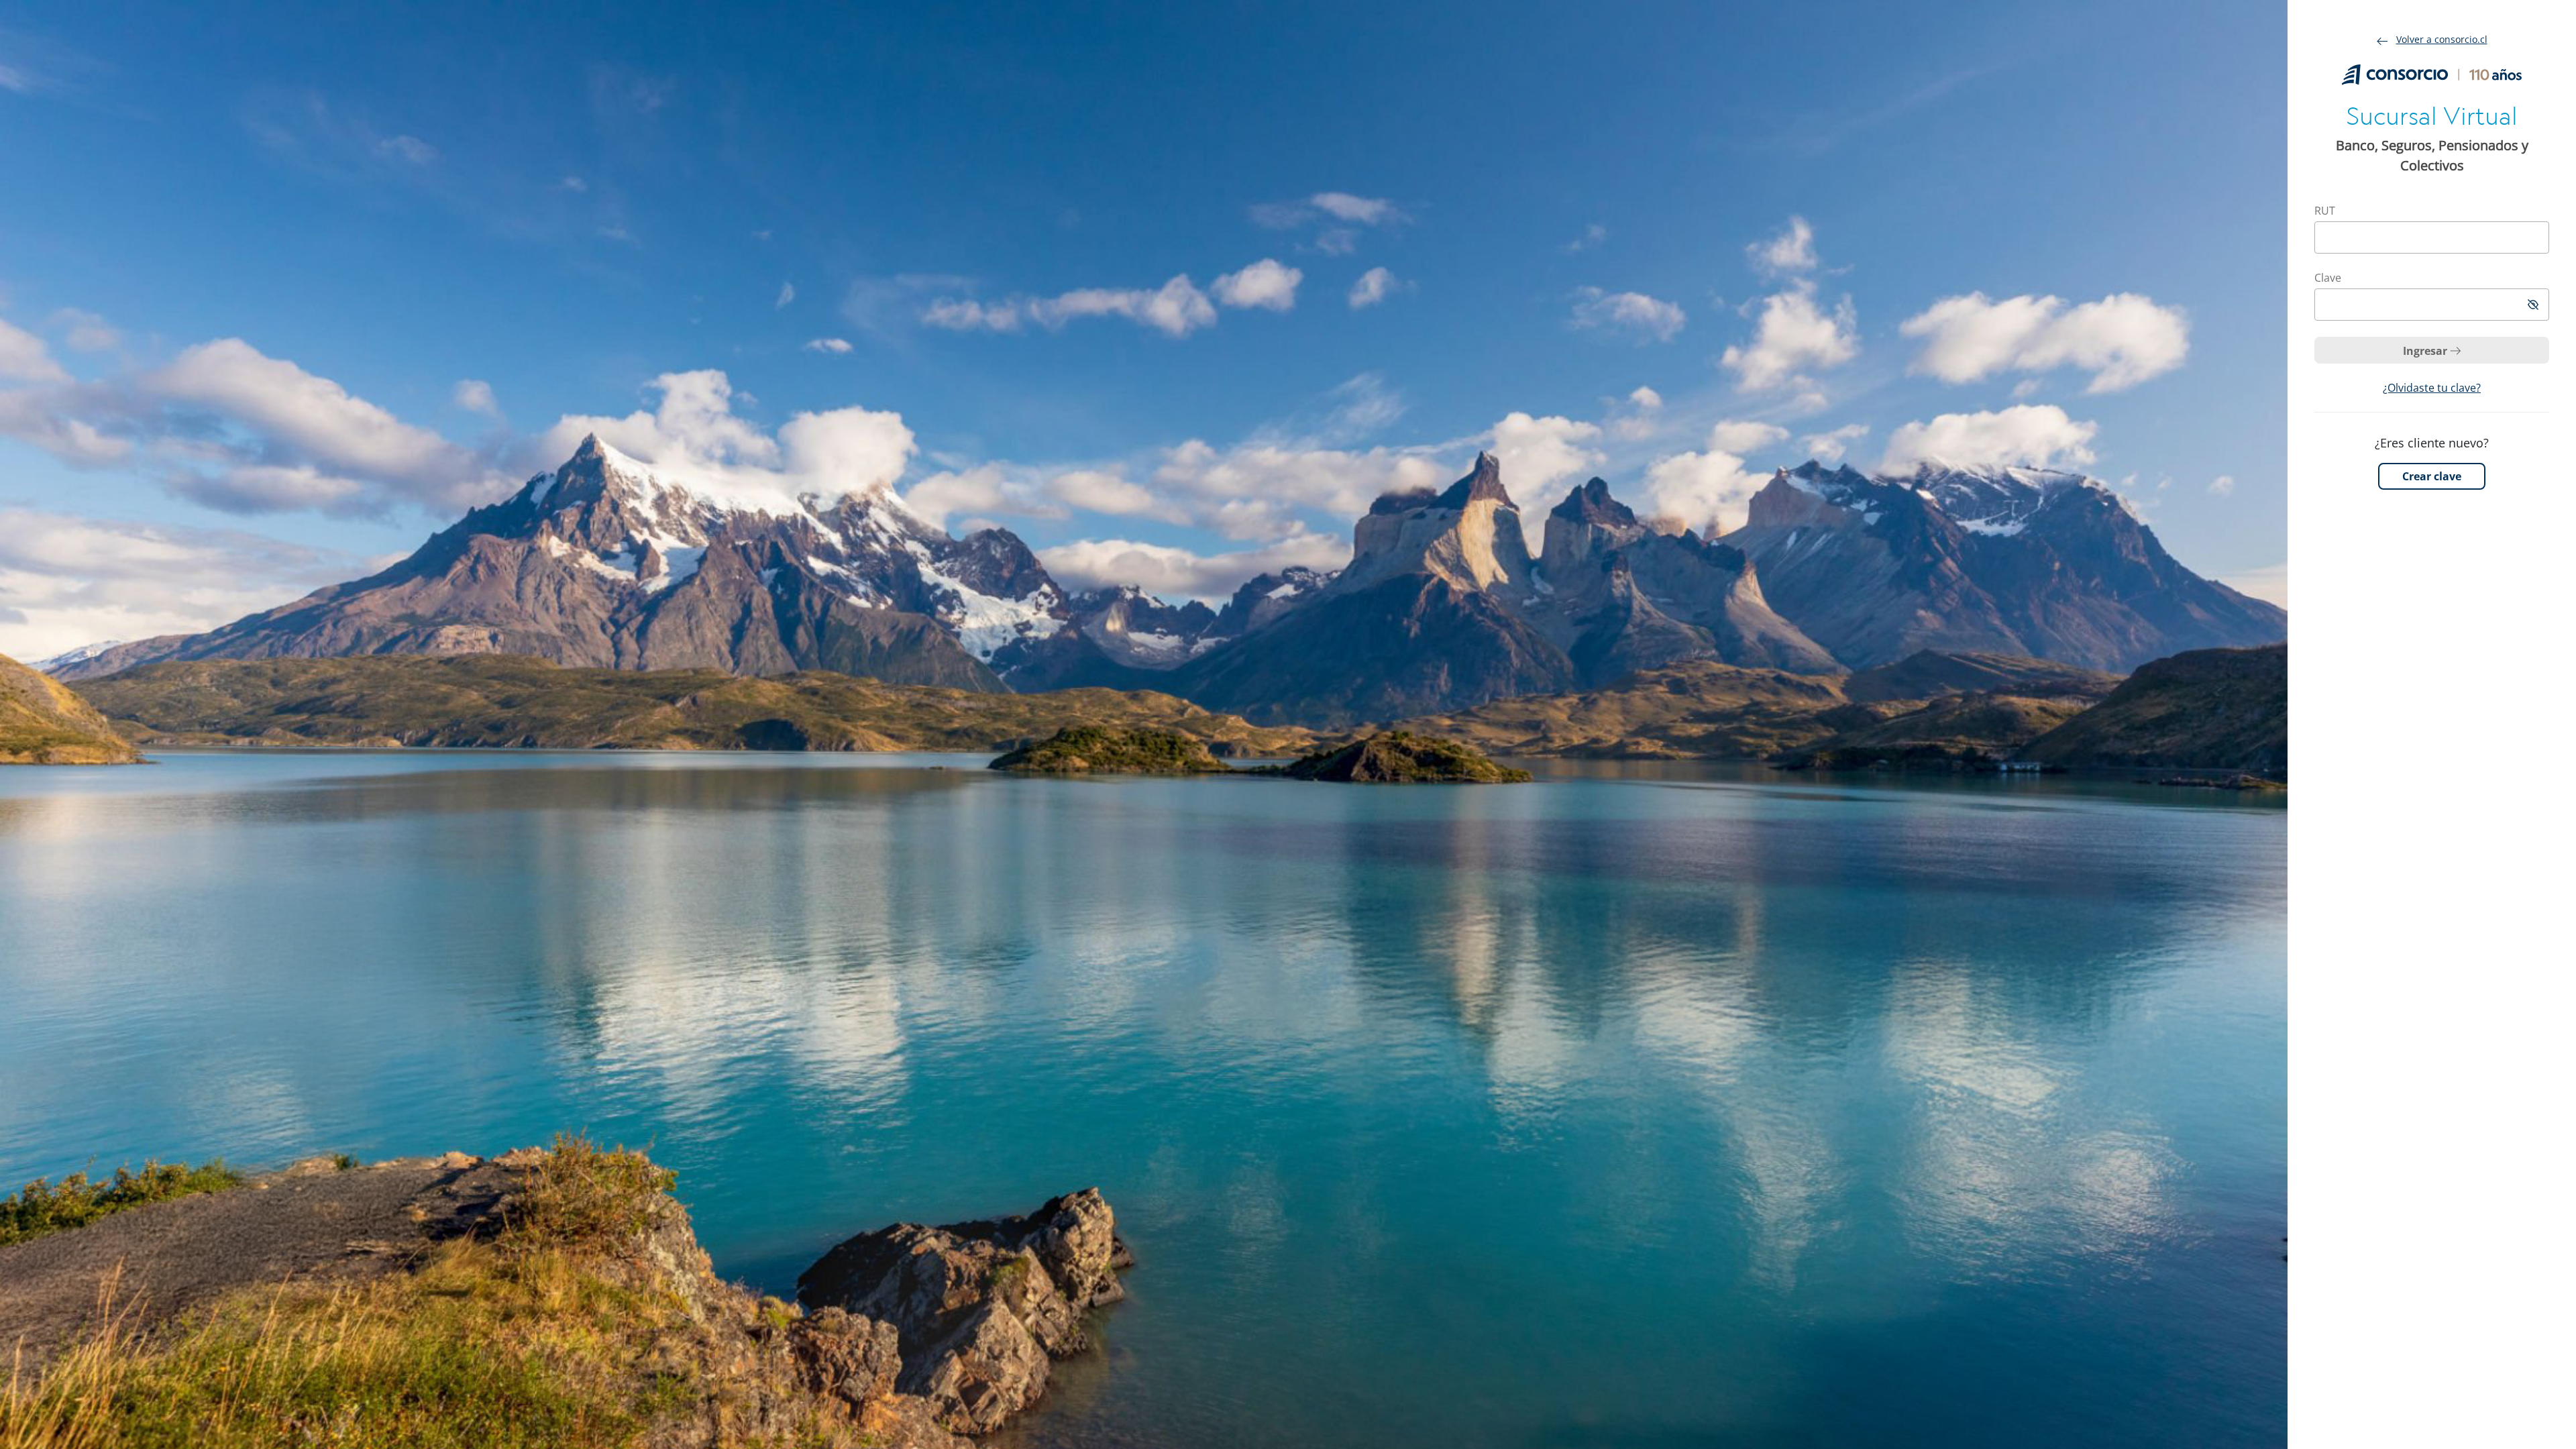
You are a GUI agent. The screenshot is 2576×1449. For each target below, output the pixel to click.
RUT (2325, 211)
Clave (2328, 278)
